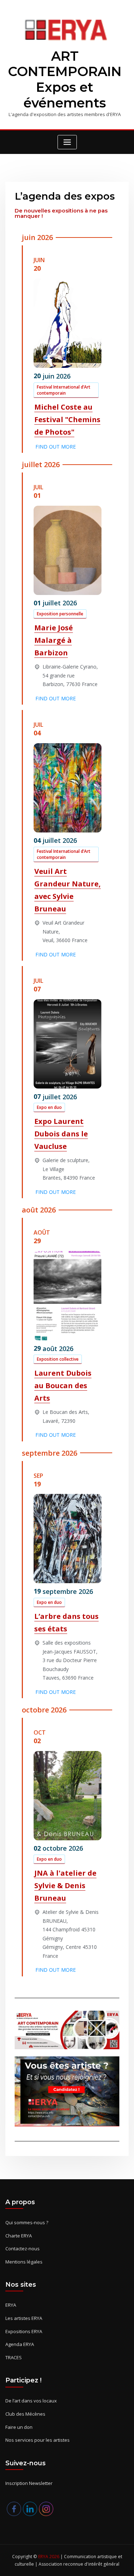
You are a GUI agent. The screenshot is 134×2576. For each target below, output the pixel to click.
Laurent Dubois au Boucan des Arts (63, 1385)
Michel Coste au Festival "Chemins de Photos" (67, 419)
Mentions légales (24, 2262)
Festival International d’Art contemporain (64, 390)
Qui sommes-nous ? (27, 2222)
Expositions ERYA (24, 2331)
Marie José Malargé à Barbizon (54, 640)
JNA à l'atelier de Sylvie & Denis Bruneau (65, 1885)
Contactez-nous (23, 2249)
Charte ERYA (19, 2236)
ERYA (11, 2305)
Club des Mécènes (25, 2414)
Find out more (56, 447)
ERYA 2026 (49, 2557)
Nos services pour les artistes (38, 2440)
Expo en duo (49, 1107)
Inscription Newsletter (29, 2483)
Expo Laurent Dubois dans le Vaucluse (61, 1134)
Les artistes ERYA (24, 2318)
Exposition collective (58, 1359)
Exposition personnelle (60, 614)
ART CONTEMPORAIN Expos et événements (65, 80)
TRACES (14, 2357)
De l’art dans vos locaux (31, 2401)
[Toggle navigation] (67, 142)
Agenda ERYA (20, 2344)
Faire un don (19, 2427)
